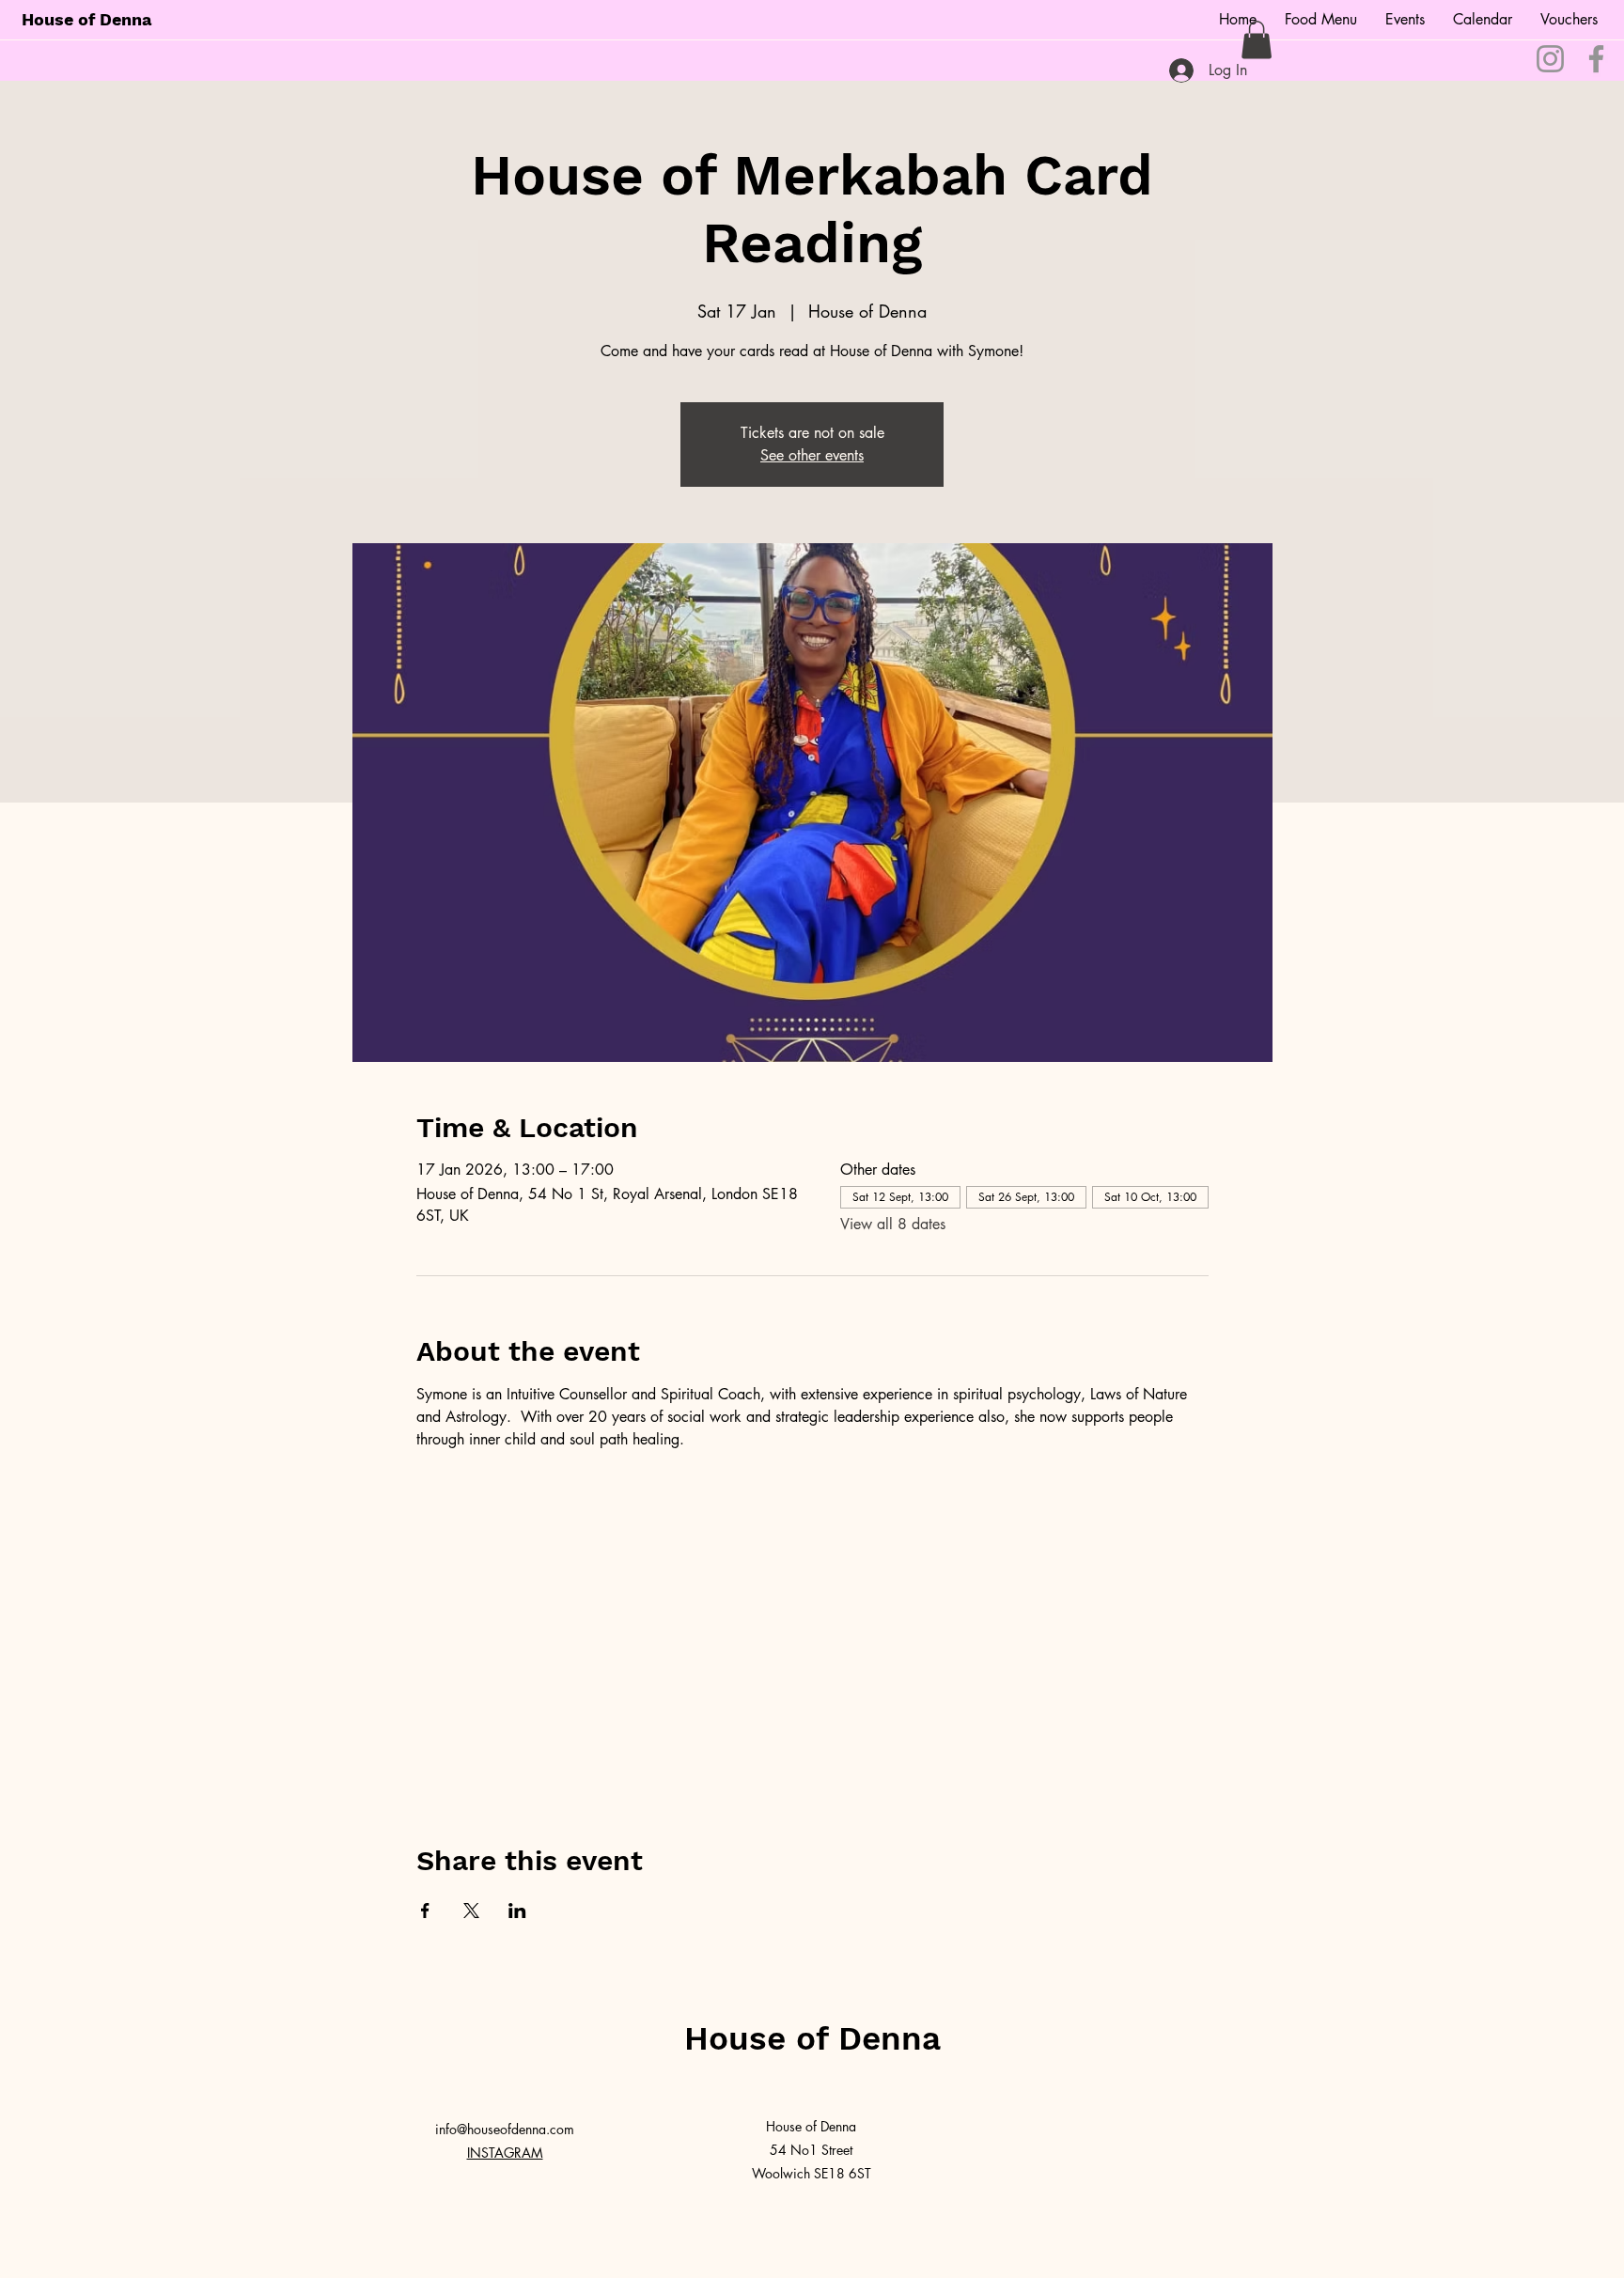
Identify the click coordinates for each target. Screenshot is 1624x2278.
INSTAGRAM (505, 2153)
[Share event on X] (471, 1911)
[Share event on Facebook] (425, 1911)
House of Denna (86, 19)
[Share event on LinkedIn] (517, 1911)
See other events (812, 455)
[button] (1257, 40)
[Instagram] (1550, 59)
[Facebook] (1596, 59)
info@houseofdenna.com (505, 2129)
